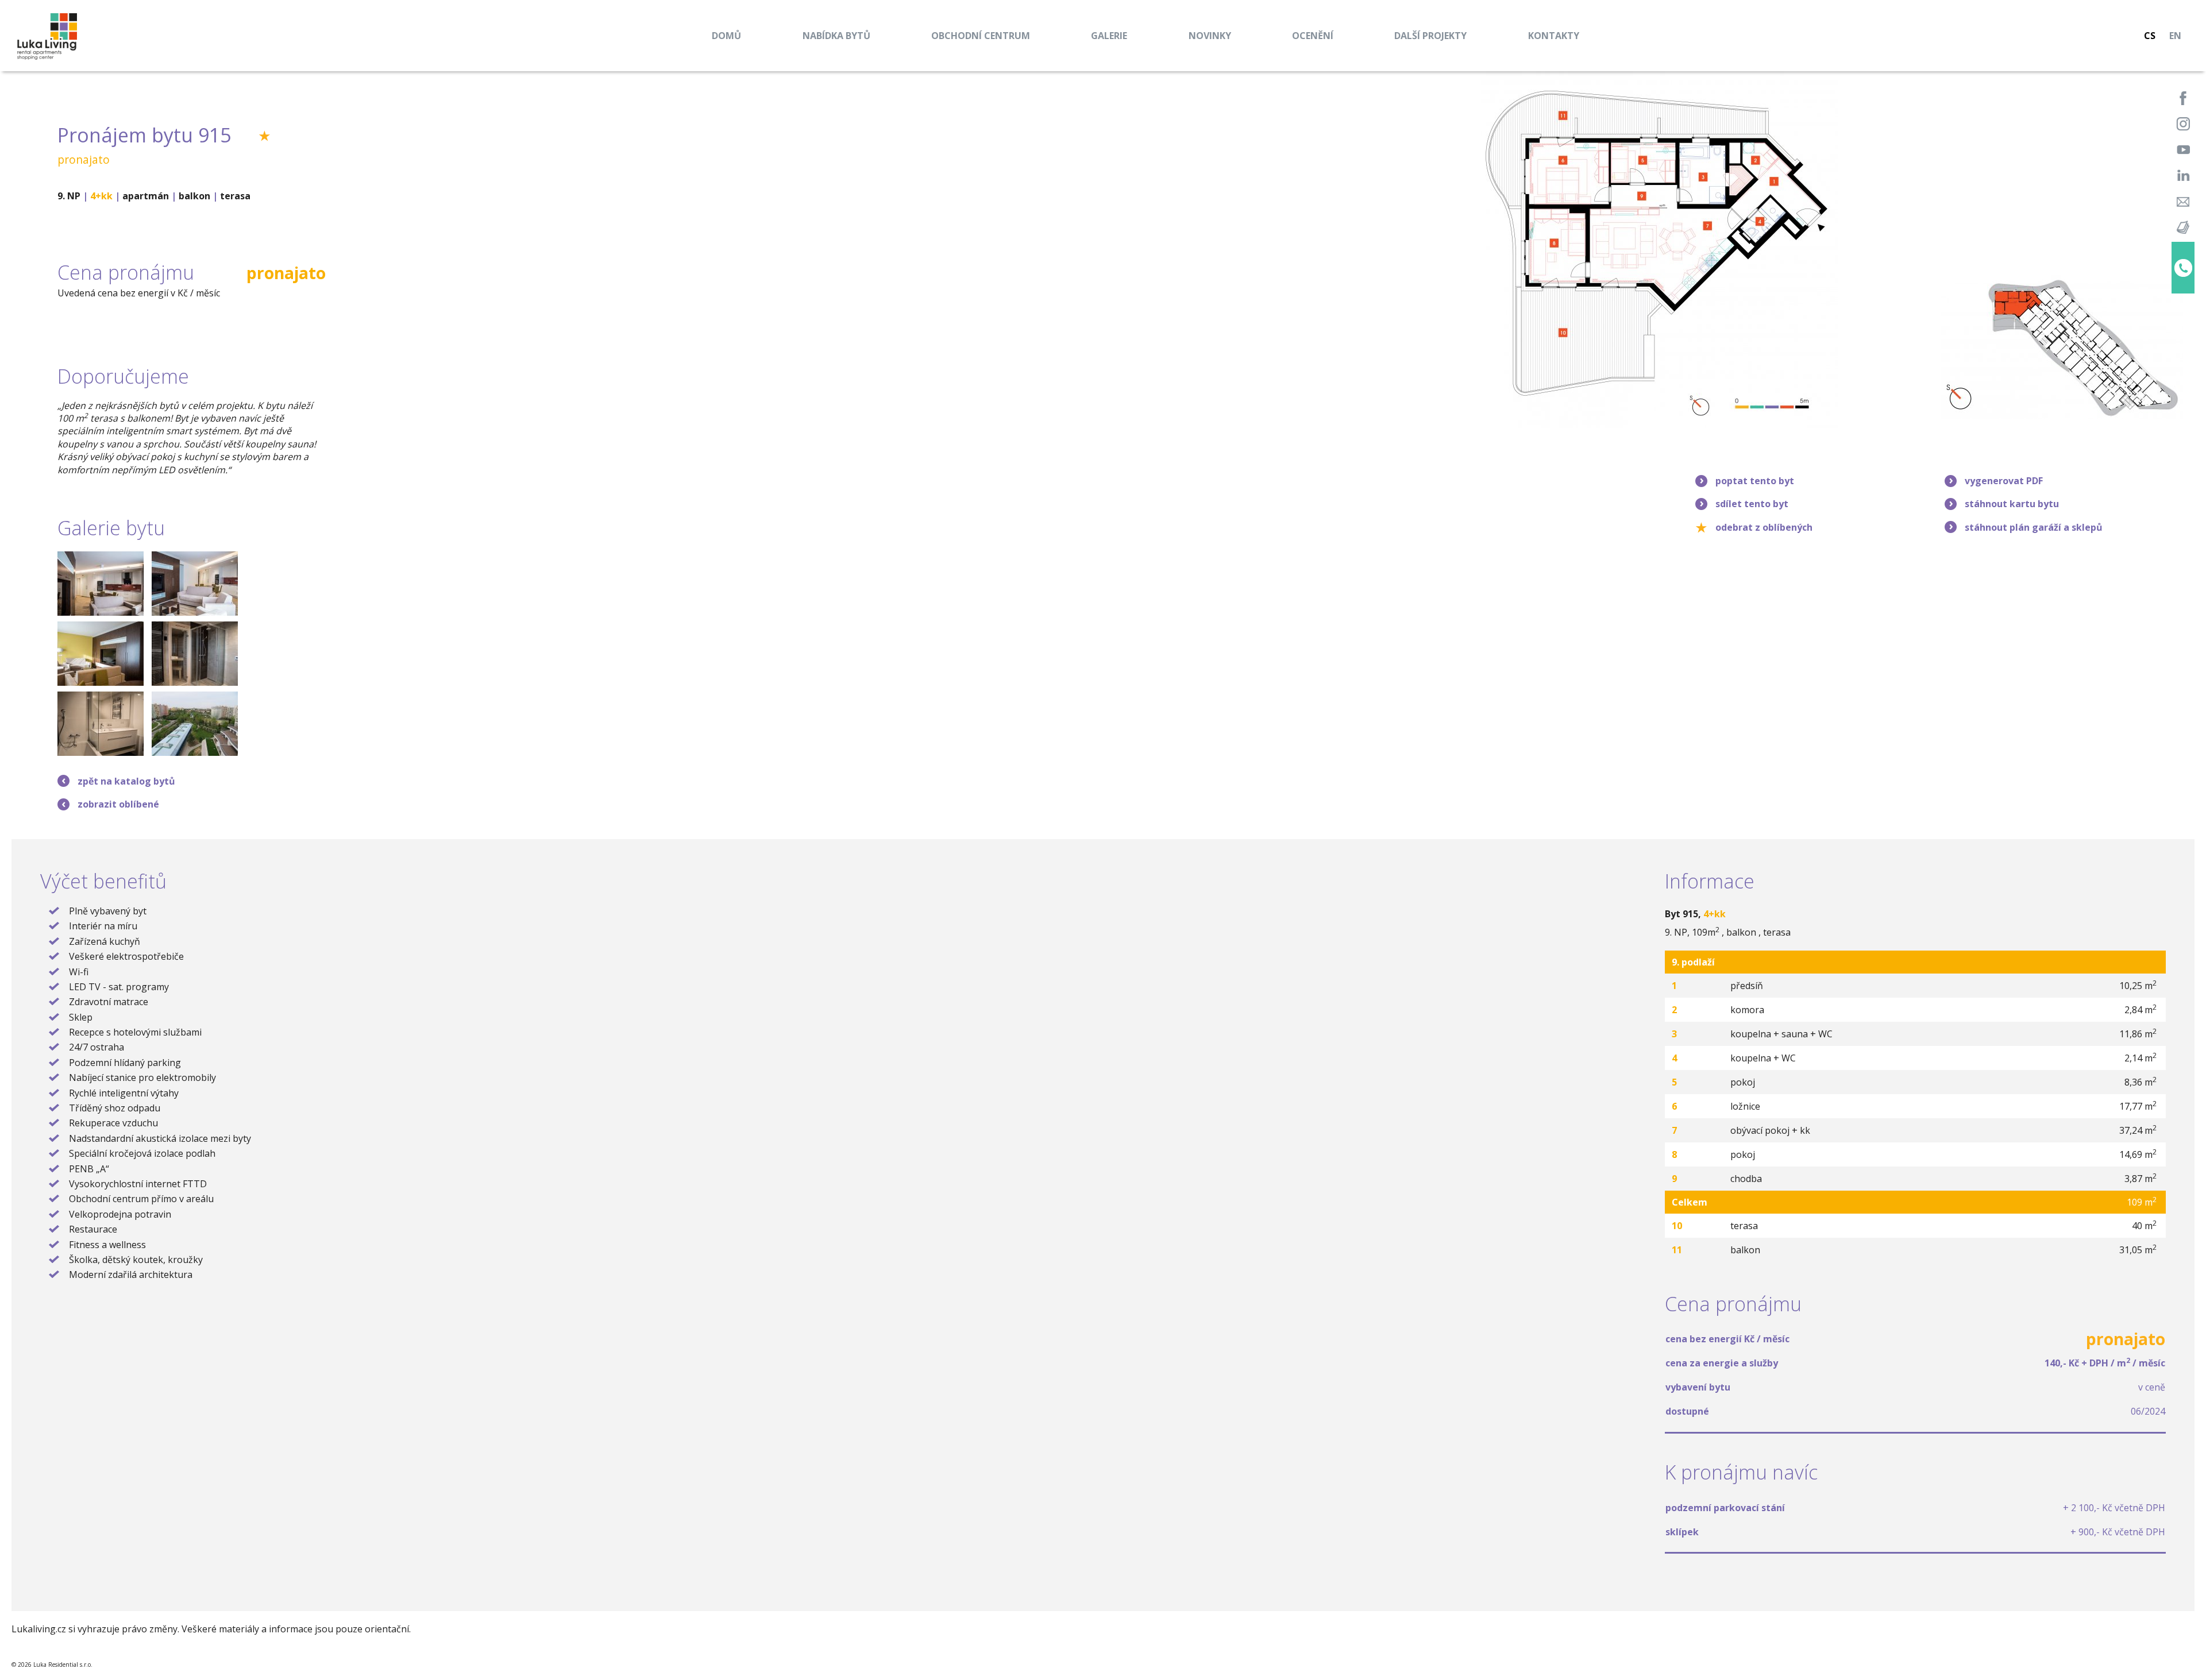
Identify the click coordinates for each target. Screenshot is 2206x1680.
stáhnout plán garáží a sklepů (2034, 527)
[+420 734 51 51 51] (2183, 268)
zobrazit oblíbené (118, 804)
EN (2175, 36)
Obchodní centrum (981, 36)
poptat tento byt (1755, 481)
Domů (726, 36)
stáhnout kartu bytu (2012, 504)
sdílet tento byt (1752, 504)
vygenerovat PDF (2004, 481)
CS (2150, 36)
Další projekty (1430, 36)
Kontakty (1554, 36)
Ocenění (1313, 36)
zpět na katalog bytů (126, 781)
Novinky (1210, 36)
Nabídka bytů (836, 36)
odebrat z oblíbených (1764, 527)
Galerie (1109, 36)
